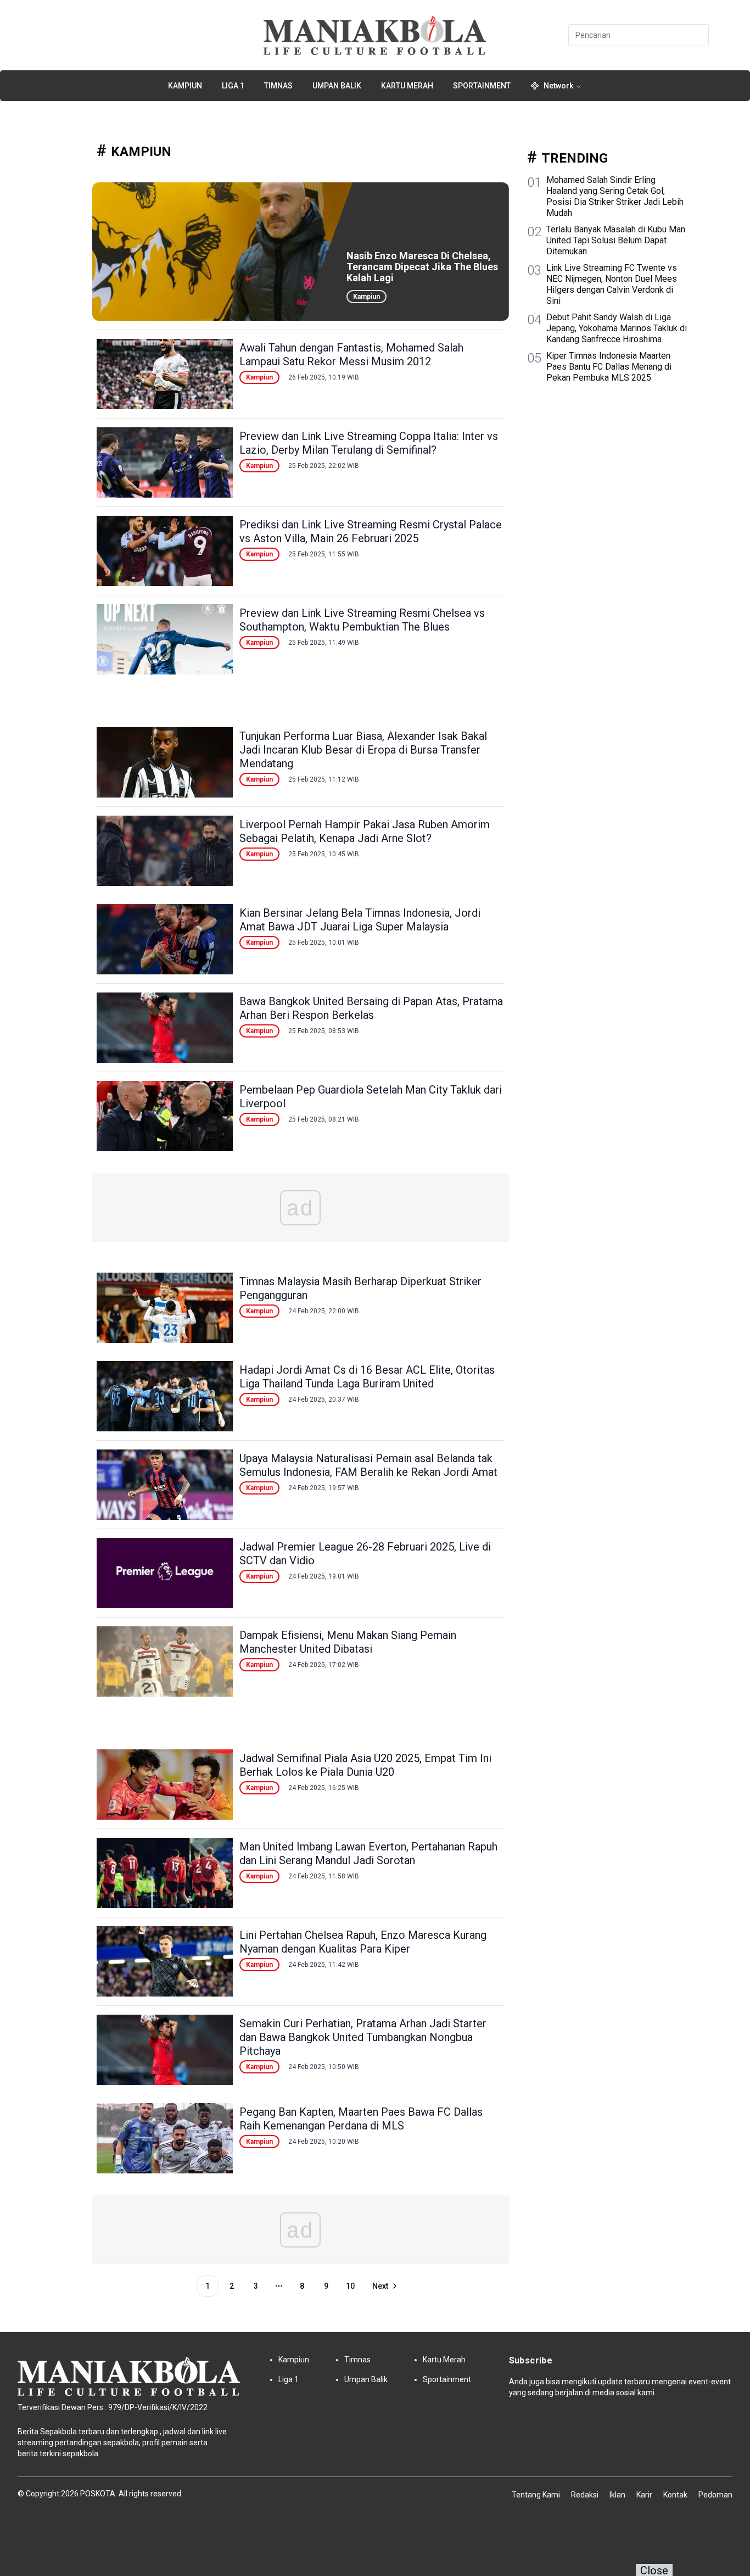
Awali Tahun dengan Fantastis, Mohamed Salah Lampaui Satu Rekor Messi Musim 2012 (351, 355)
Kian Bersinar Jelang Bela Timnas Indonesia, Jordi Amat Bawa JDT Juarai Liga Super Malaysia (360, 920)
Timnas (278, 86)
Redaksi (585, 2495)
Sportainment (482, 86)
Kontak (675, 2495)
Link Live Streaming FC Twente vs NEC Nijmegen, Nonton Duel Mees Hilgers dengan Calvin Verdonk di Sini (612, 284)
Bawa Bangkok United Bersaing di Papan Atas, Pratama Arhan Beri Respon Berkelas (371, 1008)
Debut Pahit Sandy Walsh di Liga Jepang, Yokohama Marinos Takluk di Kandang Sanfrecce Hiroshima (617, 328)
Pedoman (715, 2495)
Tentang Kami (536, 2495)
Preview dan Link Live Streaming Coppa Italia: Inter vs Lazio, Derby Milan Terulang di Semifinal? (369, 443)
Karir (644, 2495)
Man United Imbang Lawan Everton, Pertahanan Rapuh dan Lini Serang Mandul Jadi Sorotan (368, 1853)
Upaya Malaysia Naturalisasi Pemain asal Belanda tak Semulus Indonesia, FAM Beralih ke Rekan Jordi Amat (368, 1465)
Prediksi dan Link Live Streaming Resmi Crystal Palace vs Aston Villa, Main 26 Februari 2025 (371, 531)
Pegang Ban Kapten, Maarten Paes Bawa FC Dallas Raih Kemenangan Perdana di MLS (361, 2119)
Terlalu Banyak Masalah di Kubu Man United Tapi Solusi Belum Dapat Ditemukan (616, 240)
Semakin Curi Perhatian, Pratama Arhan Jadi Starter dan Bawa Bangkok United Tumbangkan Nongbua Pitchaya (363, 2037)
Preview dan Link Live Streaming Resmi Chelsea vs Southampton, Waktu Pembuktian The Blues (362, 620)
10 (350, 2286)
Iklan (617, 2495)
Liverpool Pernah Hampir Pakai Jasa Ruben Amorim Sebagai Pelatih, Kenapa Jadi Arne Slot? (365, 831)
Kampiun (185, 86)
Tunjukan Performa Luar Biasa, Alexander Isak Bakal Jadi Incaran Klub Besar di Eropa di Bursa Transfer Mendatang (363, 750)
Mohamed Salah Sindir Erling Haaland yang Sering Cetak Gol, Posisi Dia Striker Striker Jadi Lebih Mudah (615, 196)
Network (558, 86)
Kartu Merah (407, 86)
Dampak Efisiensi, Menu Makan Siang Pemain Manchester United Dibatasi (348, 1642)
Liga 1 (233, 86)
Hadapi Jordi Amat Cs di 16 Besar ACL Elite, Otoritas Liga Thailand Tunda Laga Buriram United (367, 1377)
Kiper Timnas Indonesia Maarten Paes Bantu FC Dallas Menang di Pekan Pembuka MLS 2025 (609, 367)
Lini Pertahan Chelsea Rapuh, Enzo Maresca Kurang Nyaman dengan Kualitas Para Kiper (363, 1942)
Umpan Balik (337, 86)
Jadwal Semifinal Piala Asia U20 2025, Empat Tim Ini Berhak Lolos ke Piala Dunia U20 (365, 1765)
